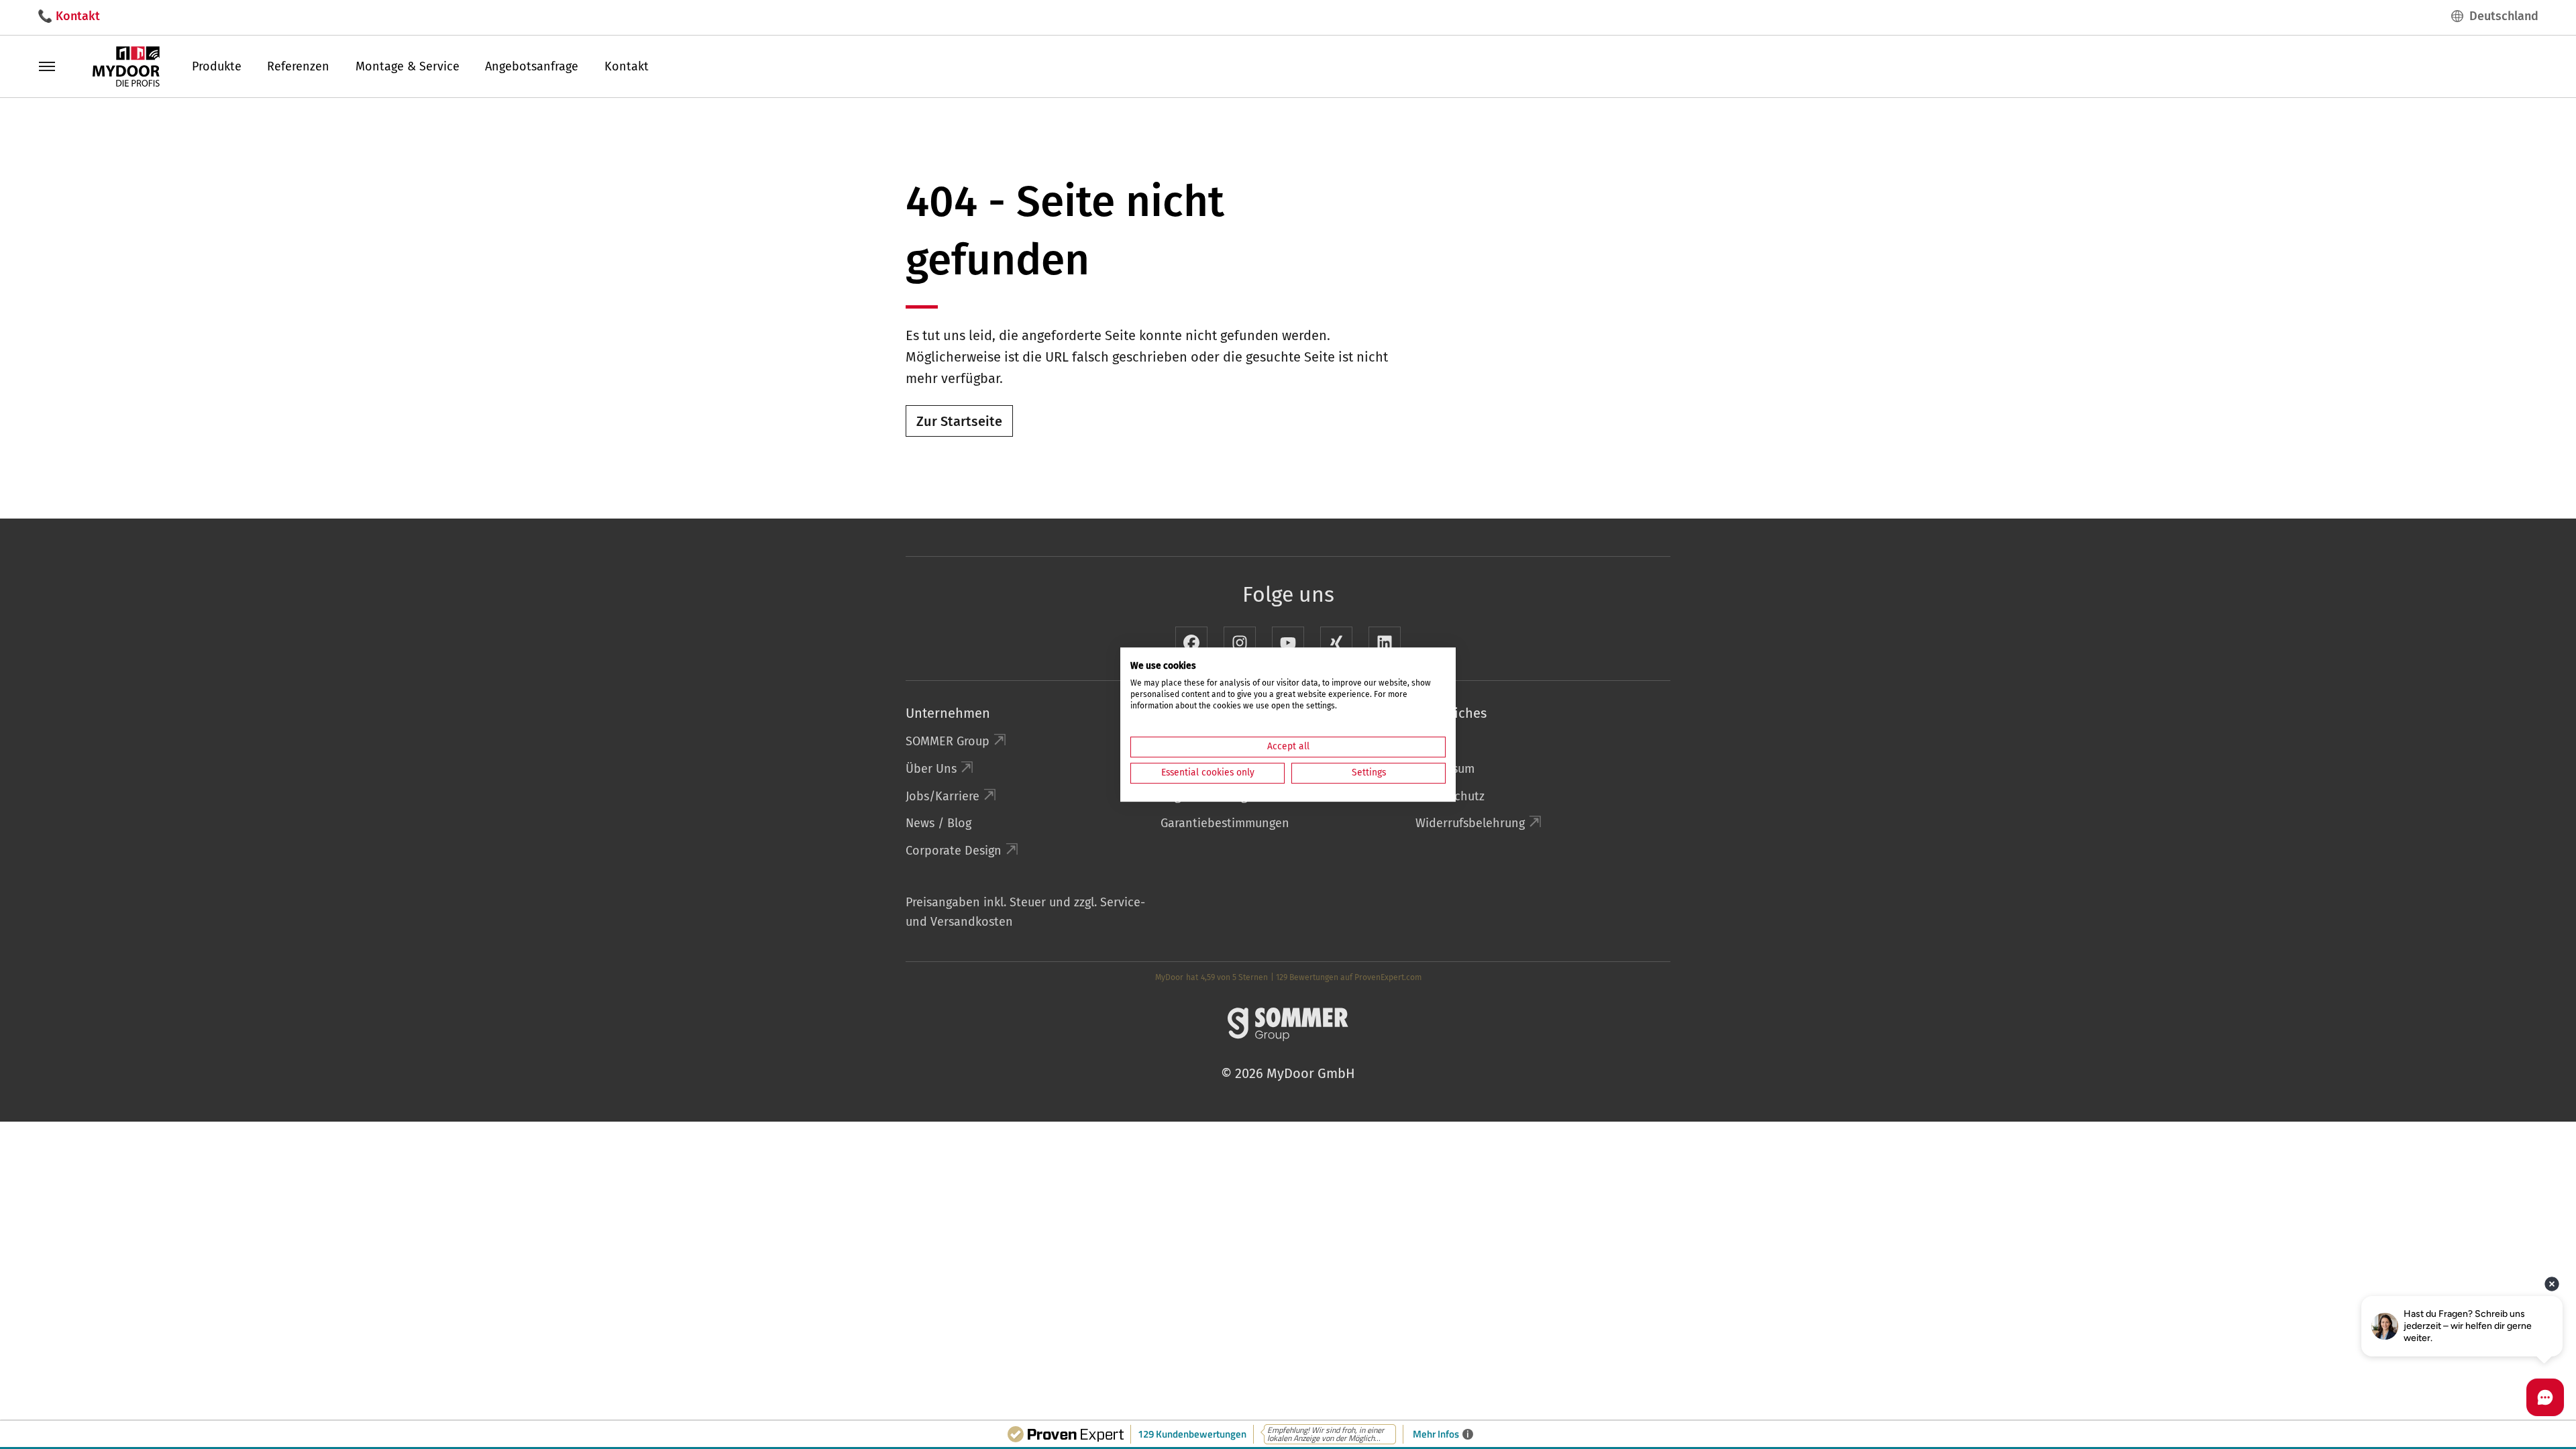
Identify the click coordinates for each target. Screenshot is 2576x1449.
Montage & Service (408, 66)
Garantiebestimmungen (1225, 823)
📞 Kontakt (69, 16)
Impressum (1445, 769)
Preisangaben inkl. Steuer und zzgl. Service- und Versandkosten (1025, 912)
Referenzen (298, 66)
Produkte (217, 66)
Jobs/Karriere (943, 796)
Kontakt (627, 66)
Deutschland (2504, 16)
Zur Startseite (959, 421)
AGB (1426, 741)
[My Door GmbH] (126, 66)
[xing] (1336, 643)
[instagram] (1240, 643)
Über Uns (931, 769)
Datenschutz (1450, 796)
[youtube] (1288, 643)
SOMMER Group (948, 741)
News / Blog (938, 823)
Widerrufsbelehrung (1470, 823)
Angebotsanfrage (532, 66)
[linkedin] (1385, 643)
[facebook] (1191, 643)
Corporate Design (954, 851)
